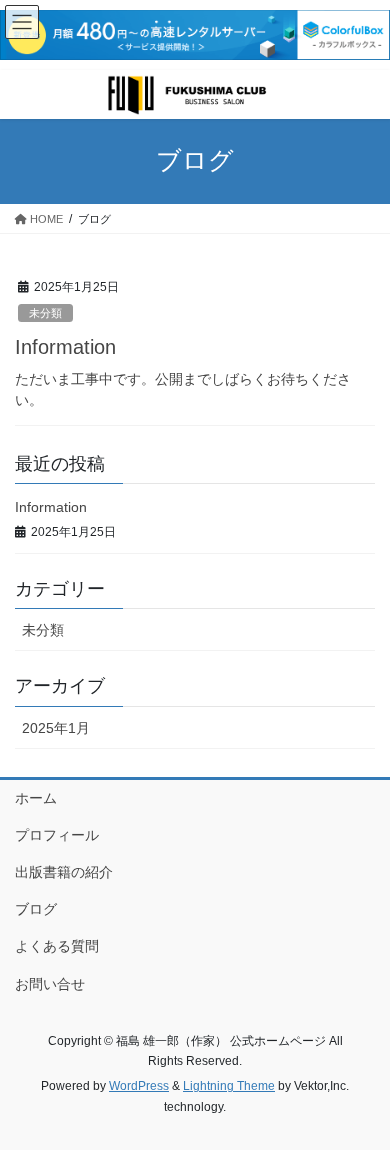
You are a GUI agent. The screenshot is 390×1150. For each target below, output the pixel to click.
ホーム (36, 798)
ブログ (36, 909)
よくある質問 (57, 946)
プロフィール (57, 835)
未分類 (45, 313)
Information (65, 347)
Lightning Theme (229, 1086)
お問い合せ (50, 984)
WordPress (139, 1086)
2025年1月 (56, 728)
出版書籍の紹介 (64, 872)
